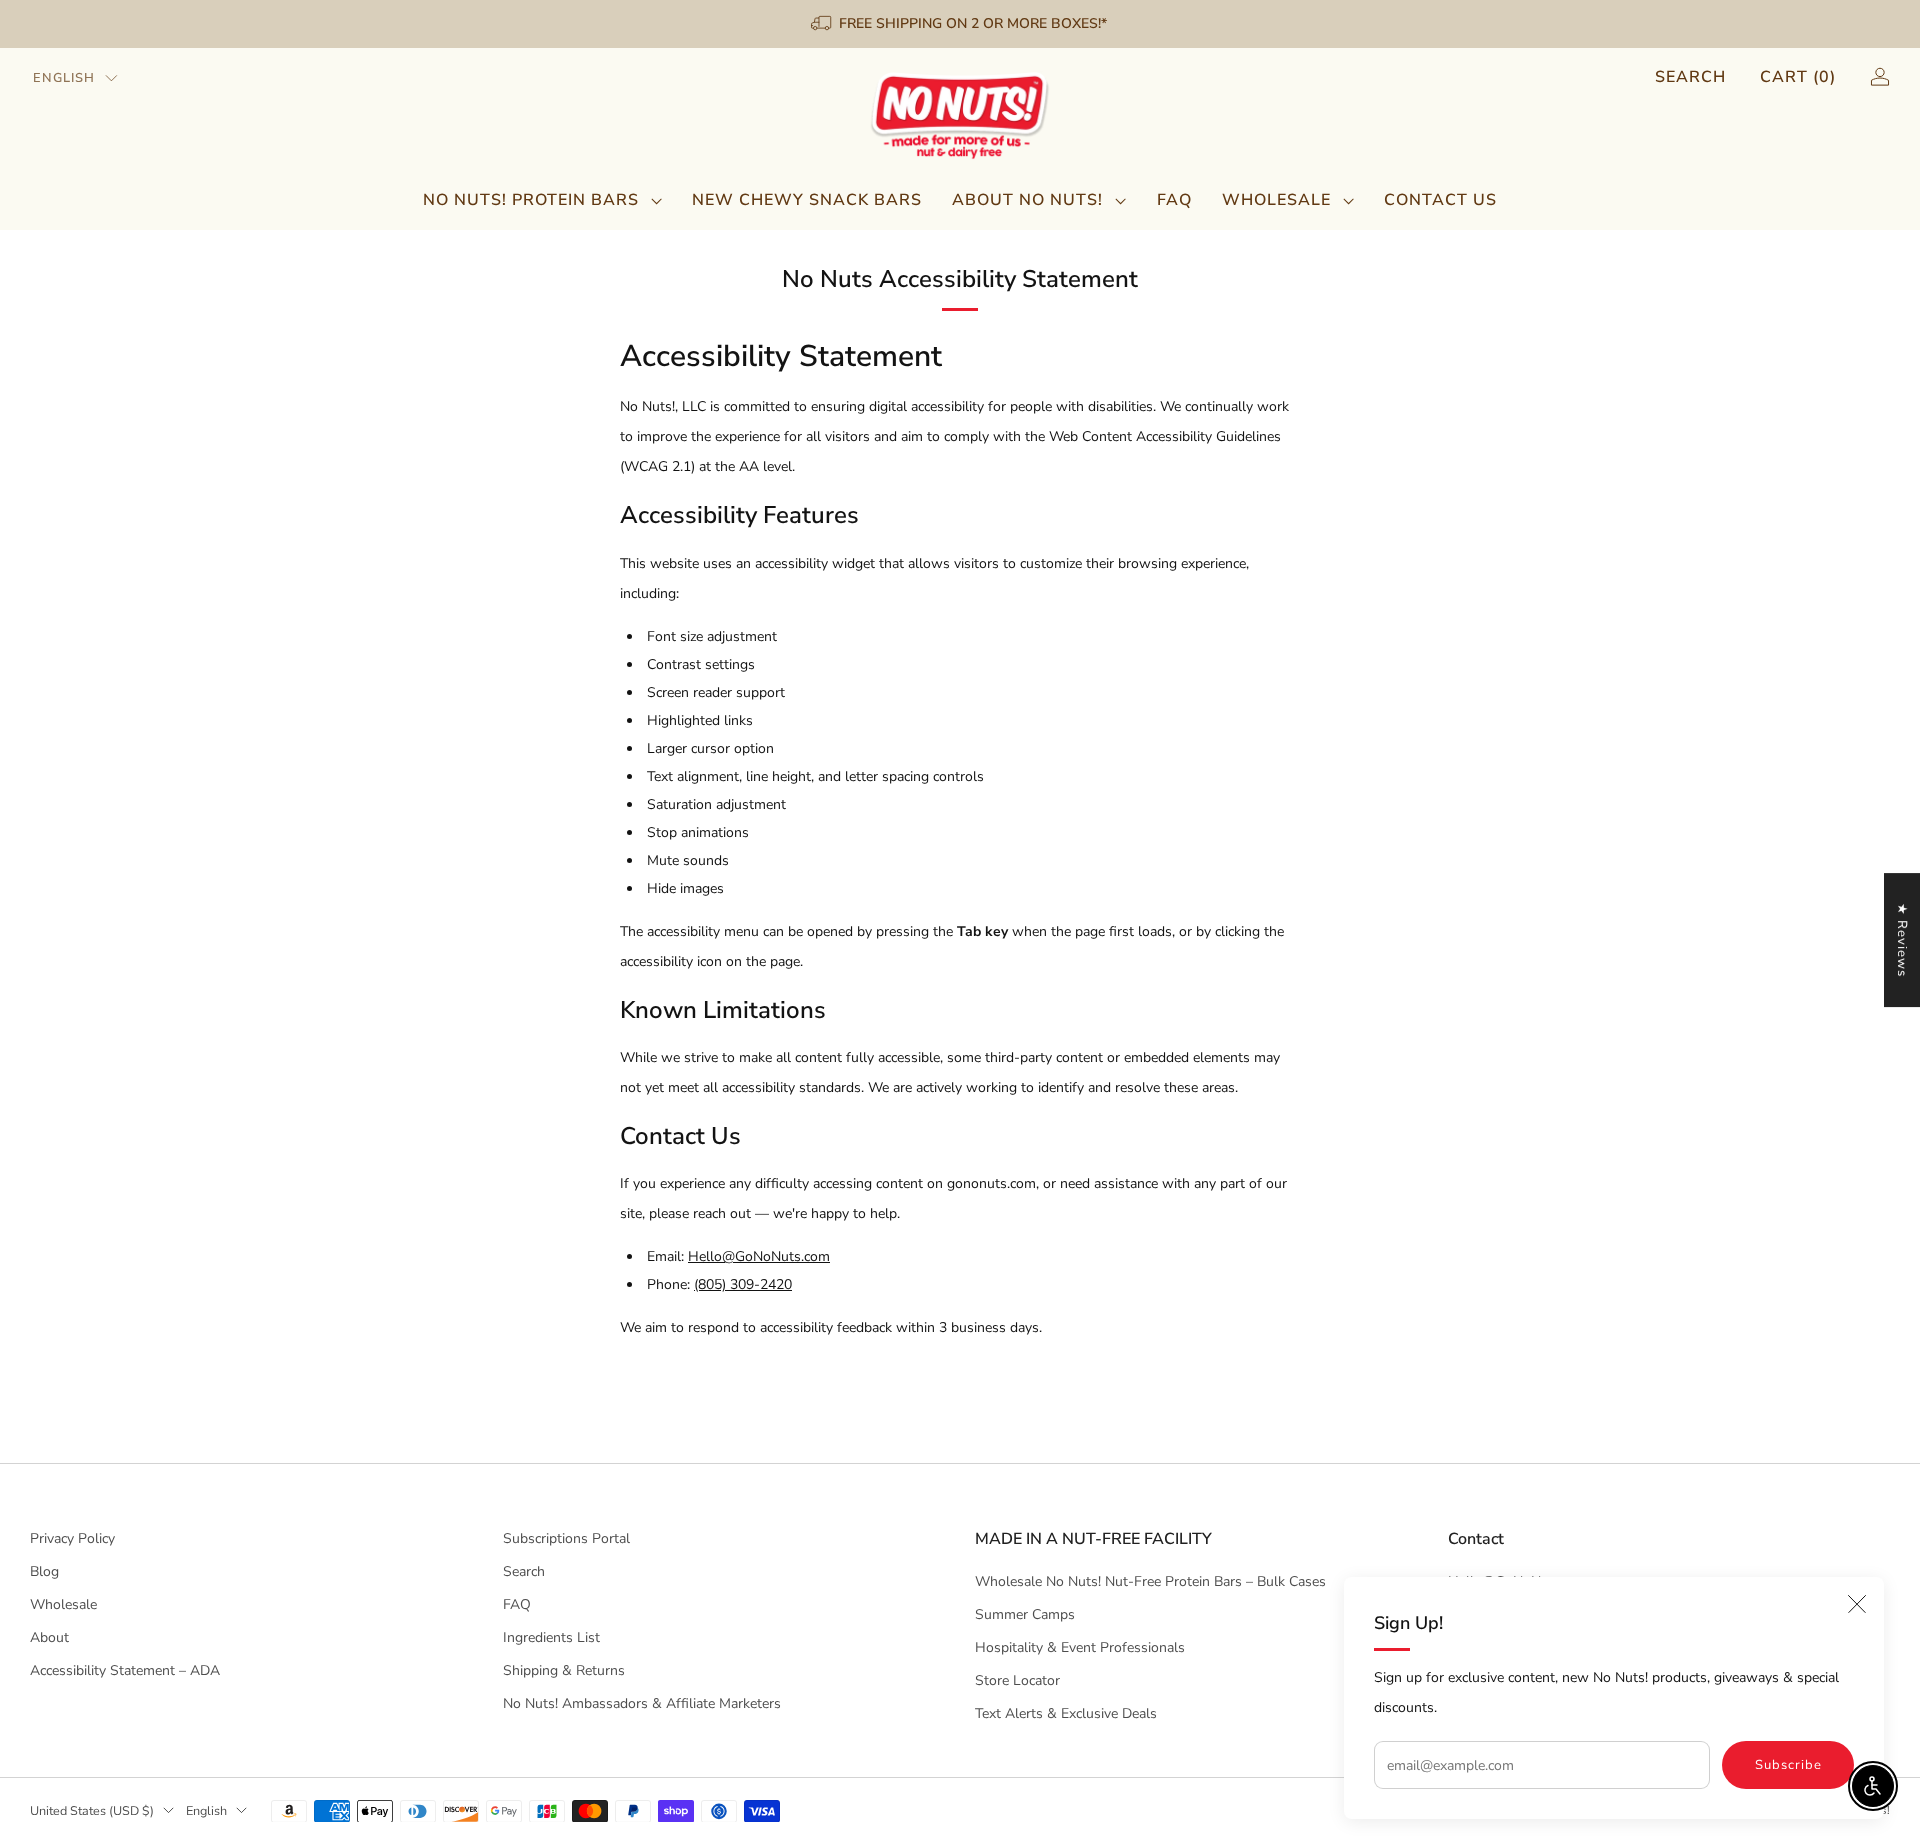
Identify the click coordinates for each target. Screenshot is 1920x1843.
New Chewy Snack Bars (807, 200)
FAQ (1174, 200)
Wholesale (1276, 200)
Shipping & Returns (564, 1670)
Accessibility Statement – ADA (125, 1670)
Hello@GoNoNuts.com (759, 1256)
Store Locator (1017, 1680)
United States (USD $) (92, 1810)
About (49, 1637)
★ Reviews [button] (1902, 940)
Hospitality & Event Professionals (1080, 1647)
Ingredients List (551, 1637)
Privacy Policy (72, 1538)
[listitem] (960, 24)
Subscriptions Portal (566, 1538)
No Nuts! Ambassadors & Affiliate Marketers (642, 1703)
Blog (44, 1571)
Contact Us (1440, 200)
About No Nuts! (1027, 200)
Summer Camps (1025, 1614)
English (64, 78)
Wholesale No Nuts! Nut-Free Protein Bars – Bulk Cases (1150, 1581)
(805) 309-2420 (743, 1284)
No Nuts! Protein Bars (531, 200)
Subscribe (1788, 1765)
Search (1690, 77)
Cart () (1798, 77)
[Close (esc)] (1857, 1604)
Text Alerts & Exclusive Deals (1066, 1713)
